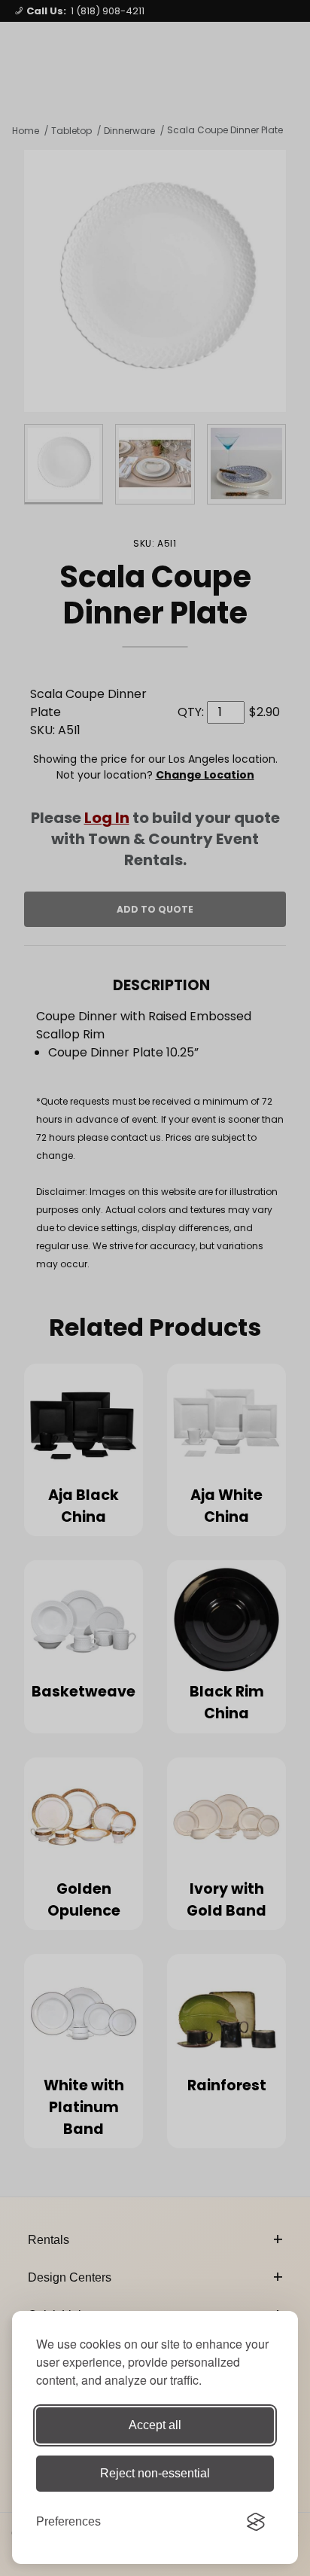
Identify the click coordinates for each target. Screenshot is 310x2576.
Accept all (155, 2425)
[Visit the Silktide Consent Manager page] (256, 2522)
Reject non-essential (155, 2473)
